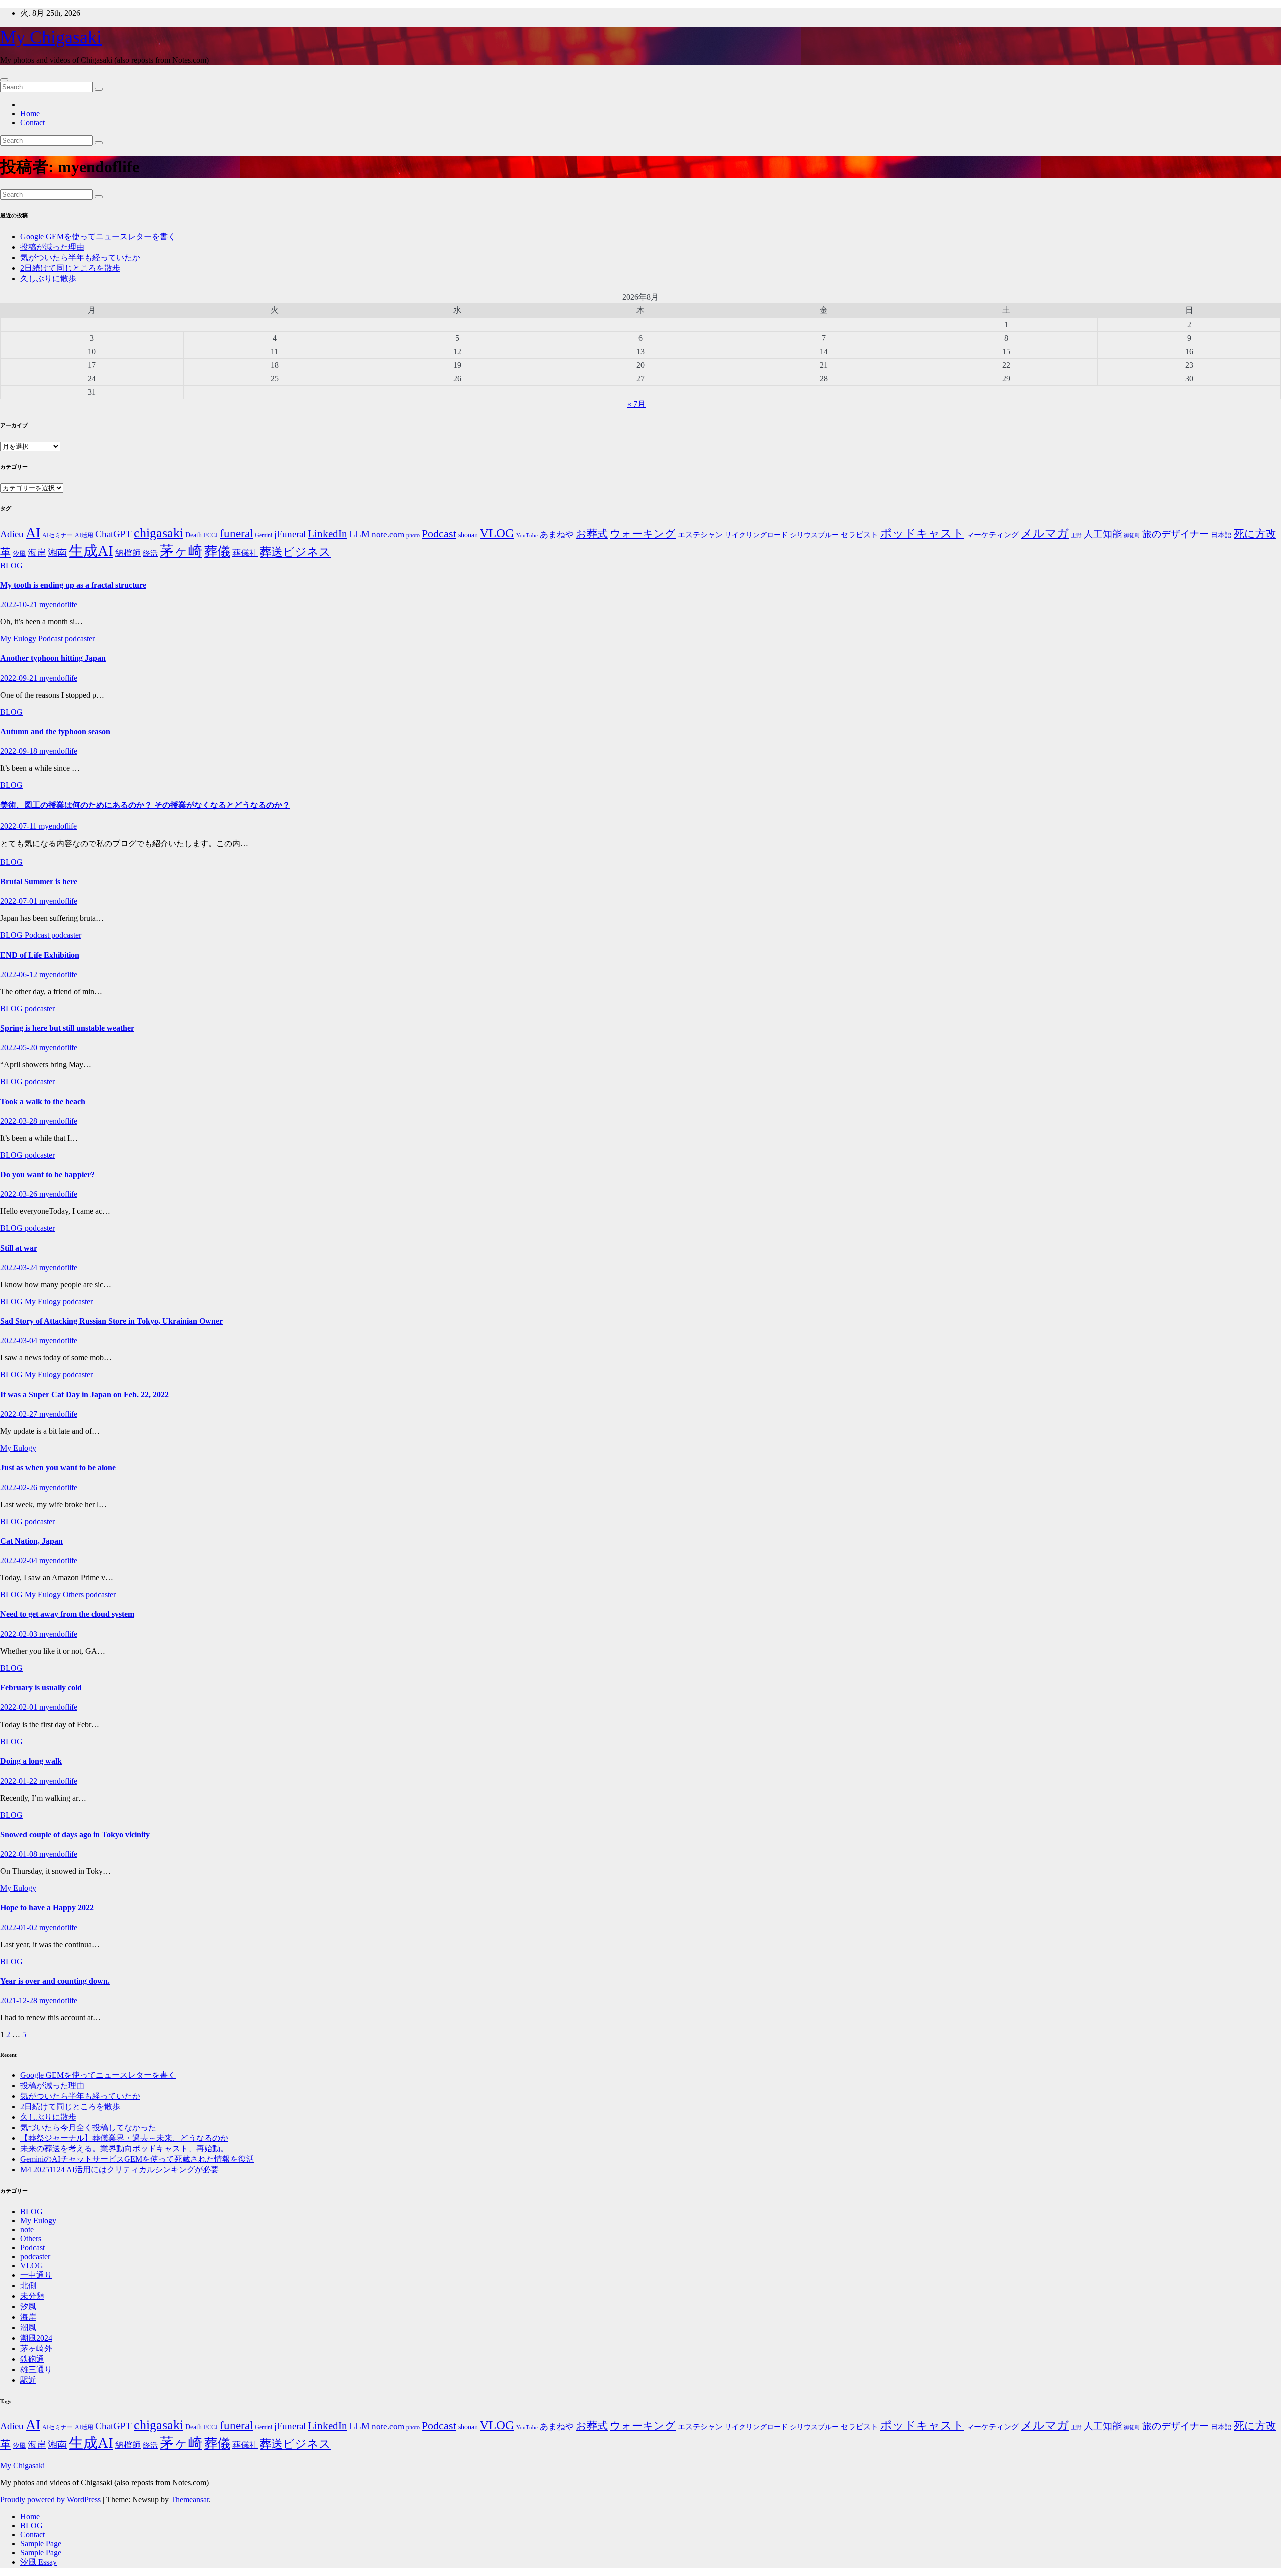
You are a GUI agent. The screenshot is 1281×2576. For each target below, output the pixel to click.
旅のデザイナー (1176, 534)
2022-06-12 (20, 974)
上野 (1076, 536)
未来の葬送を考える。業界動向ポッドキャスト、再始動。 (124, 2149)
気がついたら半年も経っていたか (80, 257)
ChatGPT (113, 534)
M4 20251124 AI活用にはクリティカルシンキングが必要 (119, 2170)
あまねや (557, 535)
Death (193, 535)
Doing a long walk (31, 1761)
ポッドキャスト (922, 533)
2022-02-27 (20, 1414)
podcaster (80, 639)
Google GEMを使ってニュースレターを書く (98, 236)
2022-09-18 (20, 751)
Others (74, 1595)
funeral (236, 534)
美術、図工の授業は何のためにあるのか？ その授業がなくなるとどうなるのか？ (145, 805)
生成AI (91, 551)
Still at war (19, 1248)
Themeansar (190, 2500)
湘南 (57, 553)
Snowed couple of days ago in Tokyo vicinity (75, 1834)
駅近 (28, 2380)
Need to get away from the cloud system (67, 1614)
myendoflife (58, 605)
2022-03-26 (20, 1194)
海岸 (37, 553)
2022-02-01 (20, 1707)
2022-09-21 (20, 678)
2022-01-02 (20, 1927)
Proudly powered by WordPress (51, 2500)
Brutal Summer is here (39, 881)
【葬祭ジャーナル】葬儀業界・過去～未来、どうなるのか (124, 2138)
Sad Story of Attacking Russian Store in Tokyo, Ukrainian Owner (111, 1321)
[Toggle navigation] (4, 80)
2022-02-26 (20, 1488)
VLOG (497, 533)
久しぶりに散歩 (48, 278)
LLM (360, 534)
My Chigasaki (51, 37)
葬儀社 (245, 553)
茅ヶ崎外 (36, 2349)
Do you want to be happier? (47, 1174)
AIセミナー (57, 536)
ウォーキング (643, 534)
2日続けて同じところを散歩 (70, 268)
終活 (150, 553)
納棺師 (128, 553)
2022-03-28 (20, 1121)
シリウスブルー (814, 535)
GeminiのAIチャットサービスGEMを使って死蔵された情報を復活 (137, 2159)
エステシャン (700, 535)
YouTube (527, 536)
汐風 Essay (38, 2562)
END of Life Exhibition (40, 955)
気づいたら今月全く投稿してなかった (88, 2127)
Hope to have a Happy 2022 (47, 1907)
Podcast (439, 534)
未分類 (32, 2296)
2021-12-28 (20, 2000)
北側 (28, 2286)
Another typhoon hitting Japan (53, 658)
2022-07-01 (20, 901)
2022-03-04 (20, 1341)
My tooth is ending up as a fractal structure (73, 585)
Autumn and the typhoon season (55, 732)
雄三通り (36, 2370)
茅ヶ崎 (181, 551)
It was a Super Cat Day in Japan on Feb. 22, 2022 (84, 1395)
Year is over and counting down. (55, 1981)
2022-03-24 (20, 1267)
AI (33, 533)
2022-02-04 (20, 1561)
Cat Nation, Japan (31, 1541)
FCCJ (211, 536)
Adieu (12, 534)
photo (413, 535)
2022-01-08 (20, 1854)
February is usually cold (41, 1688)
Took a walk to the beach (43, 1101)
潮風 (28, 2328)
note (27, 2230)
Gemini (263, 536)
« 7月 (636, 404)
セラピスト (859, 535)
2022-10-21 (20, 605)
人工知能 (1103, 534)
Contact (32, 122)
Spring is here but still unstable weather (67, 1028)
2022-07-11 (19, 826)
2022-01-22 (20, 1781)
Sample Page (41, 2544)
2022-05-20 (20, 1047)
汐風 (19, 554)
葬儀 (217, 552)
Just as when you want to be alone (58, 1468)
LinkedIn (328, 534)
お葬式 (592, 534)
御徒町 (1132, 536)
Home (30, 113)
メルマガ (1045, 533)
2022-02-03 (20, 1634)
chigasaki (158, 533)
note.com (388, 535)
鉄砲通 (32, 2359)
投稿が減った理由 (52, 247)
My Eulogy (19, 639)
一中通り (36, 2275)
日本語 (1221, 535)
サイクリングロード (756, 535)
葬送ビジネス (295, 552)
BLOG (11, 566)
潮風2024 (36, 2338)
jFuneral (290, 534)
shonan (468, 535)
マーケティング (993, 535)
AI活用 (84, 536)
